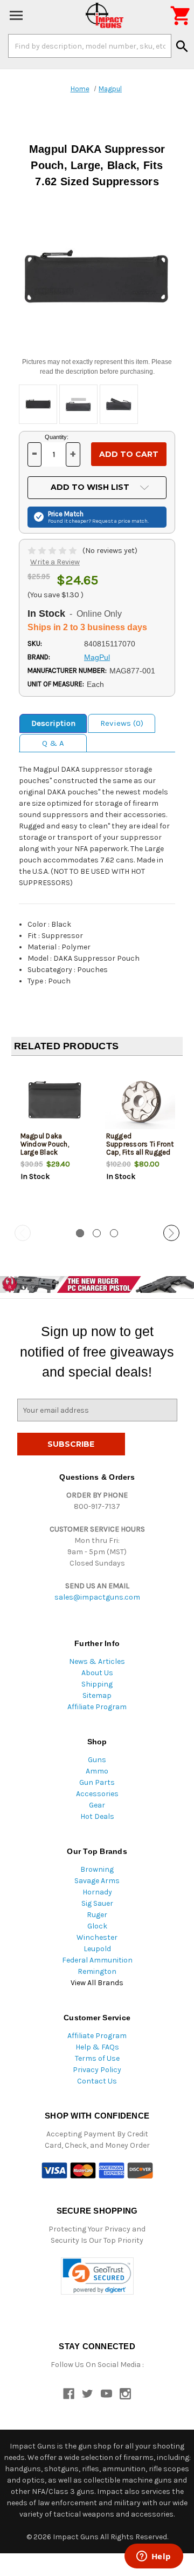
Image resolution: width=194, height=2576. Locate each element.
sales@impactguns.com (97, 1597)
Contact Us (97, 2081)
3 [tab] (114, 1233)
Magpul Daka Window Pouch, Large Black (45, 1144)
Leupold (97, 1949)
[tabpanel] (54, 1141)
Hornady (97, 1892)
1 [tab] (80, 1233)
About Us (97, 1673)
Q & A (53, 743)
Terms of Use (97, 2058)
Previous (23, 1233)
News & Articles (97, 1661)
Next (171, 1233)
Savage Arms (97, 1881)
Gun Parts (97, 1782)
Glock (97, 1926)
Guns (97, 1760)
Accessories (97, 1794)
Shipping (97, 1684)
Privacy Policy (97, 2070)
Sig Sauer (97, 1903)
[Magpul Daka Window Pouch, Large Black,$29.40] (54, 1100)
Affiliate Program (97, 1707)
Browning (97, 1869)
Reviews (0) (122, 723)
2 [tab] (97, 1233)
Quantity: (57, 437)
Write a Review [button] (55, 562)
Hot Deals (97, 1816)
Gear (97, 1805)
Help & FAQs (97, 2047)
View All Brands (97, 1983)
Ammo (97, 1771)
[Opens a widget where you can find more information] (154, 2557)
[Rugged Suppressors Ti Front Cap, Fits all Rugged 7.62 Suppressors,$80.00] (140, 1100)
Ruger (97, 1915)
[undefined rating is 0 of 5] (53, 551)
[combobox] (90, 46)
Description (53, 723)
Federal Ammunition (97, 1960)
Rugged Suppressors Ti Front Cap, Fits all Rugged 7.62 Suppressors (140, 1148)
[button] (97, 2276)
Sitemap (97, 1695)
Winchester (97, 1937)
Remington (97, 1971)
